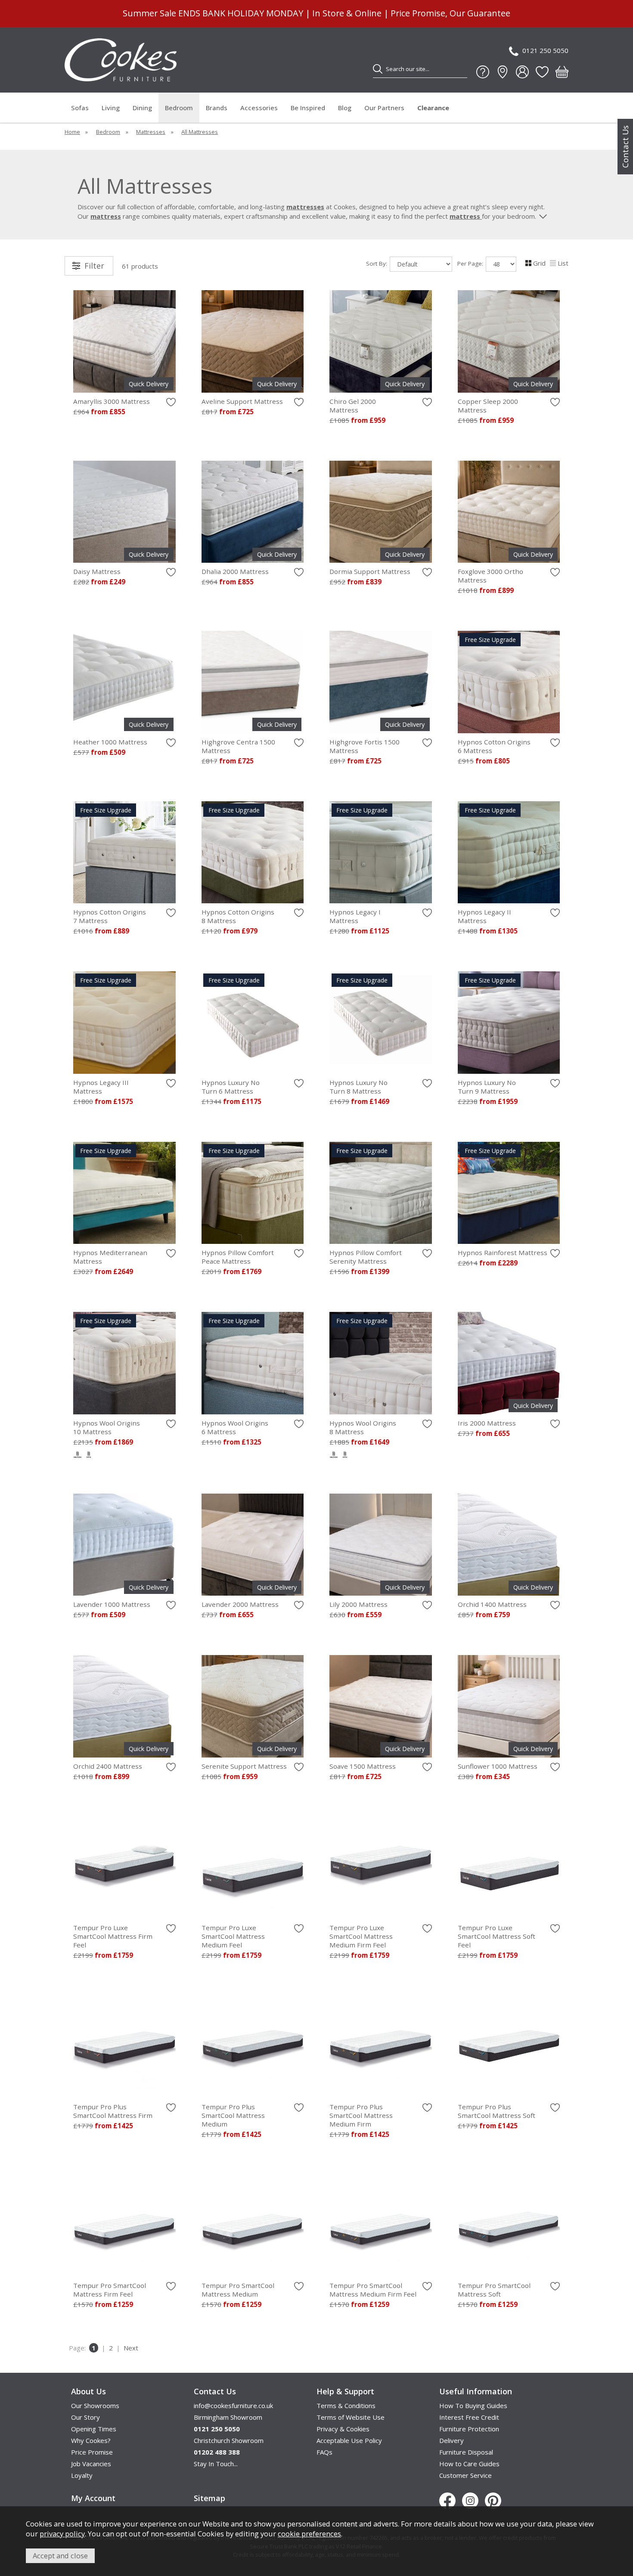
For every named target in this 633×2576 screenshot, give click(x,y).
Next (131, 2348)
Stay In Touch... (216, 2464)
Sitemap (209, 2498)
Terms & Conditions (346, 2406)
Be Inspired (308, 108)
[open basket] (562, 72)
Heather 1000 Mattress (110, 742)
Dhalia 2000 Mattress (235, 571)
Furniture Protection (469, 2429)
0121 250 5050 (545, 50)
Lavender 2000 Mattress (240, 1604)
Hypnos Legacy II (484, 916)
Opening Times (94, 2429)
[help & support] (483, 72)
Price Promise (92, 2452)
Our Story (85, 2417)
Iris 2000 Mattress (487, 1423)
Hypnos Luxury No (231, 1087)
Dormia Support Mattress (370, 571)
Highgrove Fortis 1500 (365, 746)
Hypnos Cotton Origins (494, 746)
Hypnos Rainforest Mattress (503, 1252)
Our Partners (384, 108)
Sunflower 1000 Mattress (498, 1766)
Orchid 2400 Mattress (108, 1766)
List (563, 263)
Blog (345, 108)
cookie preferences (309, 2534)
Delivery (451, 2440)
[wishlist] (542, 72)
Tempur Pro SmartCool (110, 2290)
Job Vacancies (91, 2464)
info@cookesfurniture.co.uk (233, 2406)
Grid (539, 263)
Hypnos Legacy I (355, 916)
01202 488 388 (217, 2452)
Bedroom (179, 108)
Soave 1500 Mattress (363, 1766)
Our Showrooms (95, 2406)
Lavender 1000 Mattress (112, 1604)
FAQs (324, 2452)
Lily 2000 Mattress (358, 1604)
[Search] (378, 69)
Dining (142, 108)
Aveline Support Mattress (242, 401)
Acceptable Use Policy (349, 2440)
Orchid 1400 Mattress (492, 1604)
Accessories (259, 108)
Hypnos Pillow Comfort (238, 1257)
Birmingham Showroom (228, 2417)
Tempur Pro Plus (113, 2111)
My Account (93, 2498)
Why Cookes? (91, 2440)
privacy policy (62, 2534)
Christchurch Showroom (229, 2440)
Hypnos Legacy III (101, 1087)
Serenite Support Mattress (244, 1766)
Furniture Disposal (466, 2452)
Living (111, 108)
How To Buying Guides (473, 2406)
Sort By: (377, 263)
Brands (217, 108)
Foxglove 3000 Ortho (490, 576)
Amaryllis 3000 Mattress (112, 401)
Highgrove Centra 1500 (238, 746)
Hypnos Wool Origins (107, 1427)
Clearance (433, 108)
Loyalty (82, 2475)
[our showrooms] (503, 72)
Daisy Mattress (97, 571)
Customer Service (465, 2475)
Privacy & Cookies (343, 2429)
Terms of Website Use (351, 2417)
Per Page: (471, 263)
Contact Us (625, 147)
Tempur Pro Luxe (113, 1936)
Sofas (80, 108)
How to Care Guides (469, 2464)
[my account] (522, 72)
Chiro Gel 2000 (353, 406)
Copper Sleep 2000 (488, 406)
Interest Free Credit (469, 2417)
